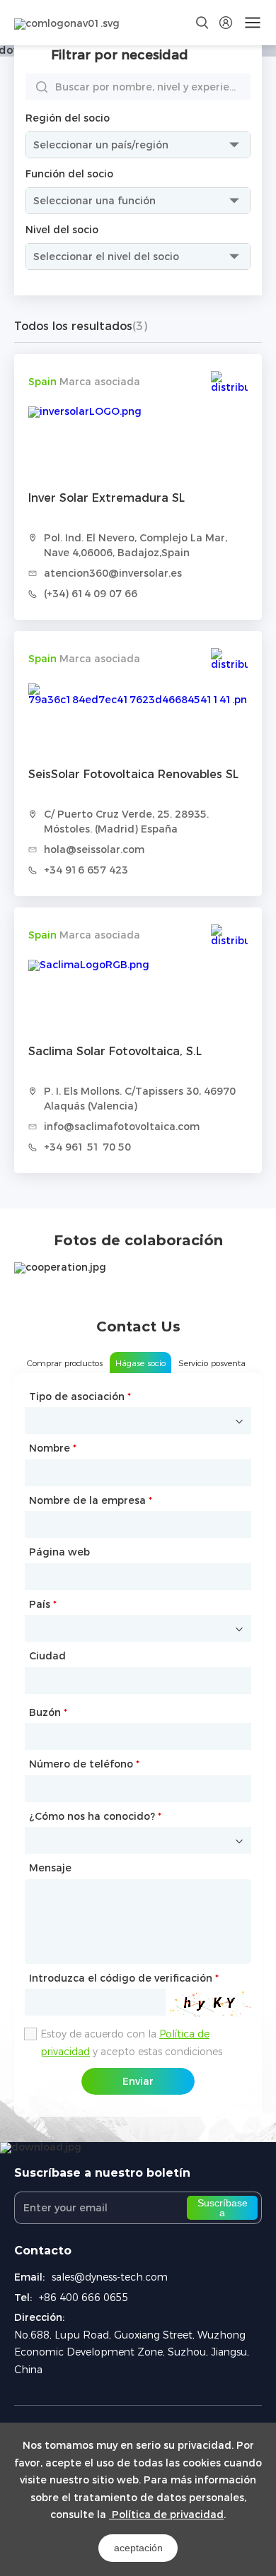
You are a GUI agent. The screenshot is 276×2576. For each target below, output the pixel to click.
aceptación (138, 2548)
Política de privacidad (166, 2515)
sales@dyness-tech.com (110, 2277)
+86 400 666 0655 (84, 2298)
